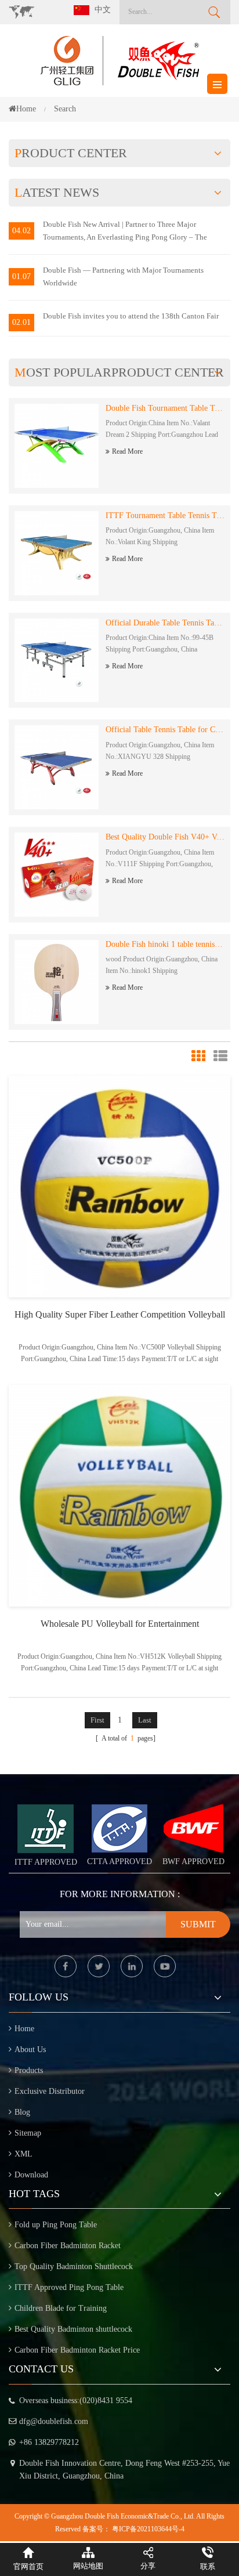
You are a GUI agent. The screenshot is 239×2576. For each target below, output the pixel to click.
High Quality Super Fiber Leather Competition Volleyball (120, 1314)
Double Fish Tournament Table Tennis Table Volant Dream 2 (165, 408)
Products (29, 2070)
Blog (22, 2112)
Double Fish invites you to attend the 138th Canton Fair (131, 316)
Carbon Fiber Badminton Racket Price (77, 2350)
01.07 (21, 276)
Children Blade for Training (61, 2308)
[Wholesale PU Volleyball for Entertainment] (119, 1495)
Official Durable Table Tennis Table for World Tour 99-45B (165, 623)
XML (23, 2154)
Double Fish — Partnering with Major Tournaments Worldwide (123, 276)
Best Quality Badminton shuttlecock (73, 2329)
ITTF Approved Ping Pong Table (69, 2287)
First (97, 1720)
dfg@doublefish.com (54, 2421)
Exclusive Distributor (50, 2091)
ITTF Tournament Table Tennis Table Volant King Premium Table (165, 515)
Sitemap (28, 2133)
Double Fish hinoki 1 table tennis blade (165, 944)
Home (26, 109)
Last (145, 1720)
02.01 (21, 322)
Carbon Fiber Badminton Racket (68, 2246)
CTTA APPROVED (119, 1862)
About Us (30, 2049)
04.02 (21, 231)
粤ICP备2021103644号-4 (148, 2529)
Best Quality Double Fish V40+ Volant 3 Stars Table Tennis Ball (165, 837)
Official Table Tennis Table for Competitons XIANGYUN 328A (165, 730)
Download (31, 2175)
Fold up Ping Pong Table (56, 2225)
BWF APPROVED (193, 1862)
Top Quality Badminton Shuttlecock (74, 2266)
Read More (127, 451)
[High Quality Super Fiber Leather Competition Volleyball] (119, 1186)
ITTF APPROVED (46, 1862)
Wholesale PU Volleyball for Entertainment (120, 1624)
